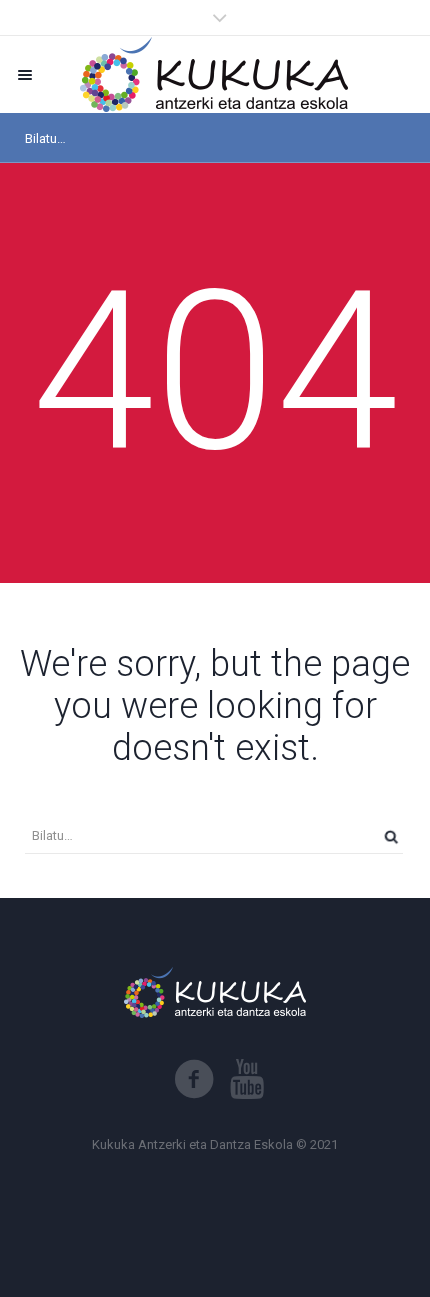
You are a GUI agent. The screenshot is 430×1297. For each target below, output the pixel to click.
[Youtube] (247, 1079)
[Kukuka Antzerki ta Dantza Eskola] (215, 74)
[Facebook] (194, 1079)
